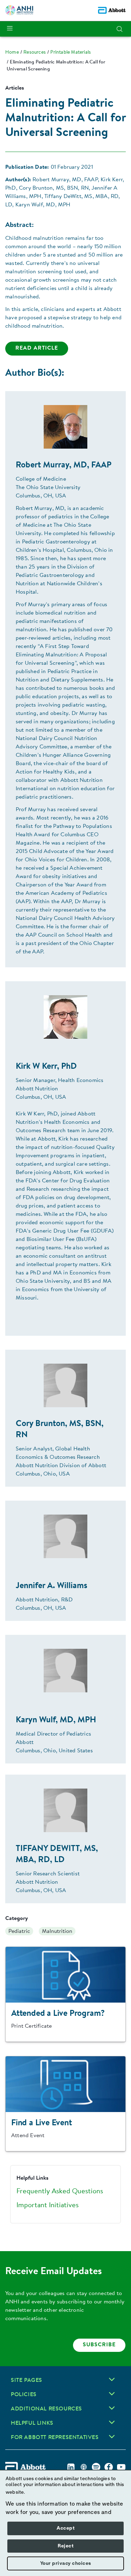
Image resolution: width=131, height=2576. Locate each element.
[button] (119, 29)
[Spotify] (96, 2467)
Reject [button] (65, 2546)
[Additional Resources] (112, 2408)
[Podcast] (83, 2467)
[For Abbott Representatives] (112, 2437)
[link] (12, 53)
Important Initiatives (48, 2205)
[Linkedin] (71, 2467)
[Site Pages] (112, 2379)
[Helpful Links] (112, 2422)
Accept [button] (65, 2528)
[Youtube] (121, 2467)
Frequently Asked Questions (60, 2192)
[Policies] (112, 2394)
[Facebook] (109, 2467)
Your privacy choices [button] (66, 2563)
